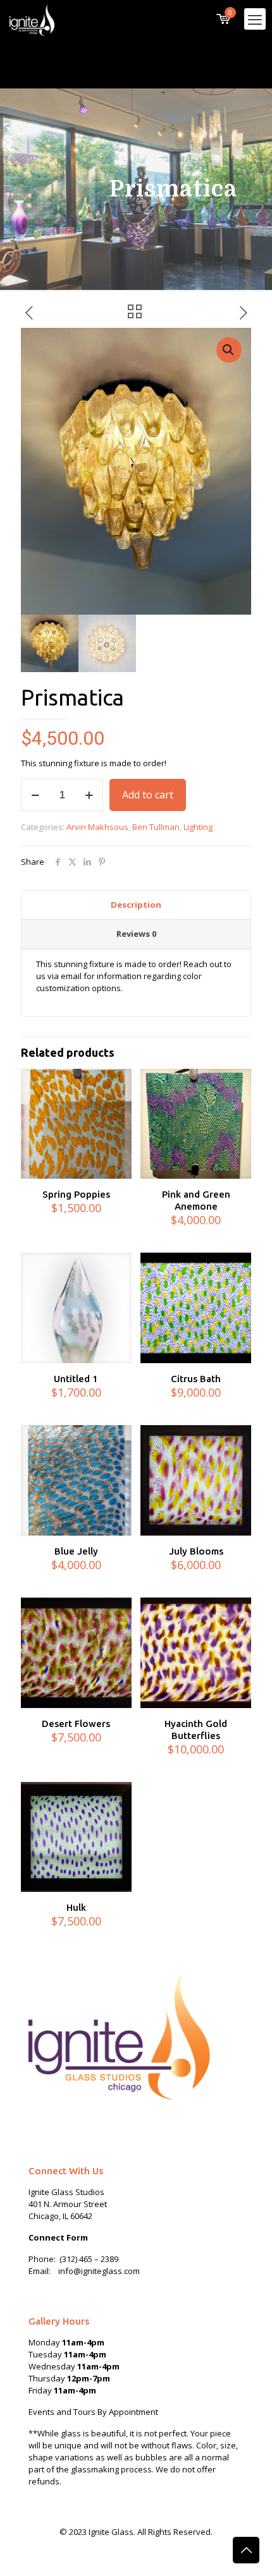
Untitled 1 (76, 1379)
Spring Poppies (76, 1194)
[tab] (136, 905)
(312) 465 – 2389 (89, 2259)
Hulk (76, 1907)
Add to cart (148, 795)
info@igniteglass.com (99, 2271)
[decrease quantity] (35, 795)
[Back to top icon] (246, 2550)
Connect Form (58, 2237)
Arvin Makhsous (97, 827)
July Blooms (196, 1551)
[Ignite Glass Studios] (32, 19)
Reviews (136, 934)
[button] (229, 350)
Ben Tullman (156, 827)
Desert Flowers (76, 1724)
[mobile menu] (255, 19)
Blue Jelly (76, 1551)
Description (136, 905)
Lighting (198, 827)
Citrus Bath (196, 1379)
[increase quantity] (89, 795)
